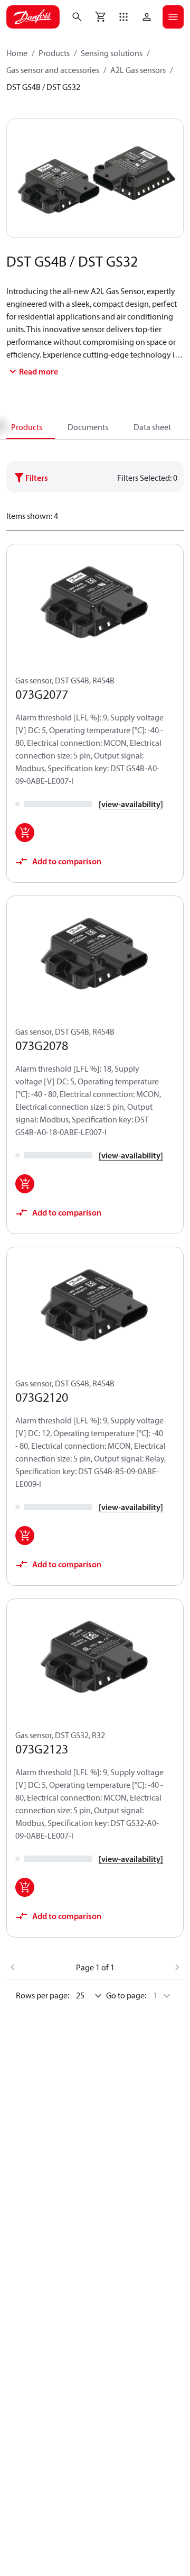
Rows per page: (42, 1995)
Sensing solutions (112, 53)
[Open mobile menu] (173, 17)
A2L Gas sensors (138, 70)
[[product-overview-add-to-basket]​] (25, 833)
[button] (123, 17)
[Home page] (33, 17)
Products (54, 53)
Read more (39, 371)
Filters (37, 478)
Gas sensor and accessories (53, 70)
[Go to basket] (100, 17)
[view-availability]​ (131, 804)
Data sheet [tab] (152, 427)
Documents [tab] (88, 427)
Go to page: (126, 1995)
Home (17, 53)
